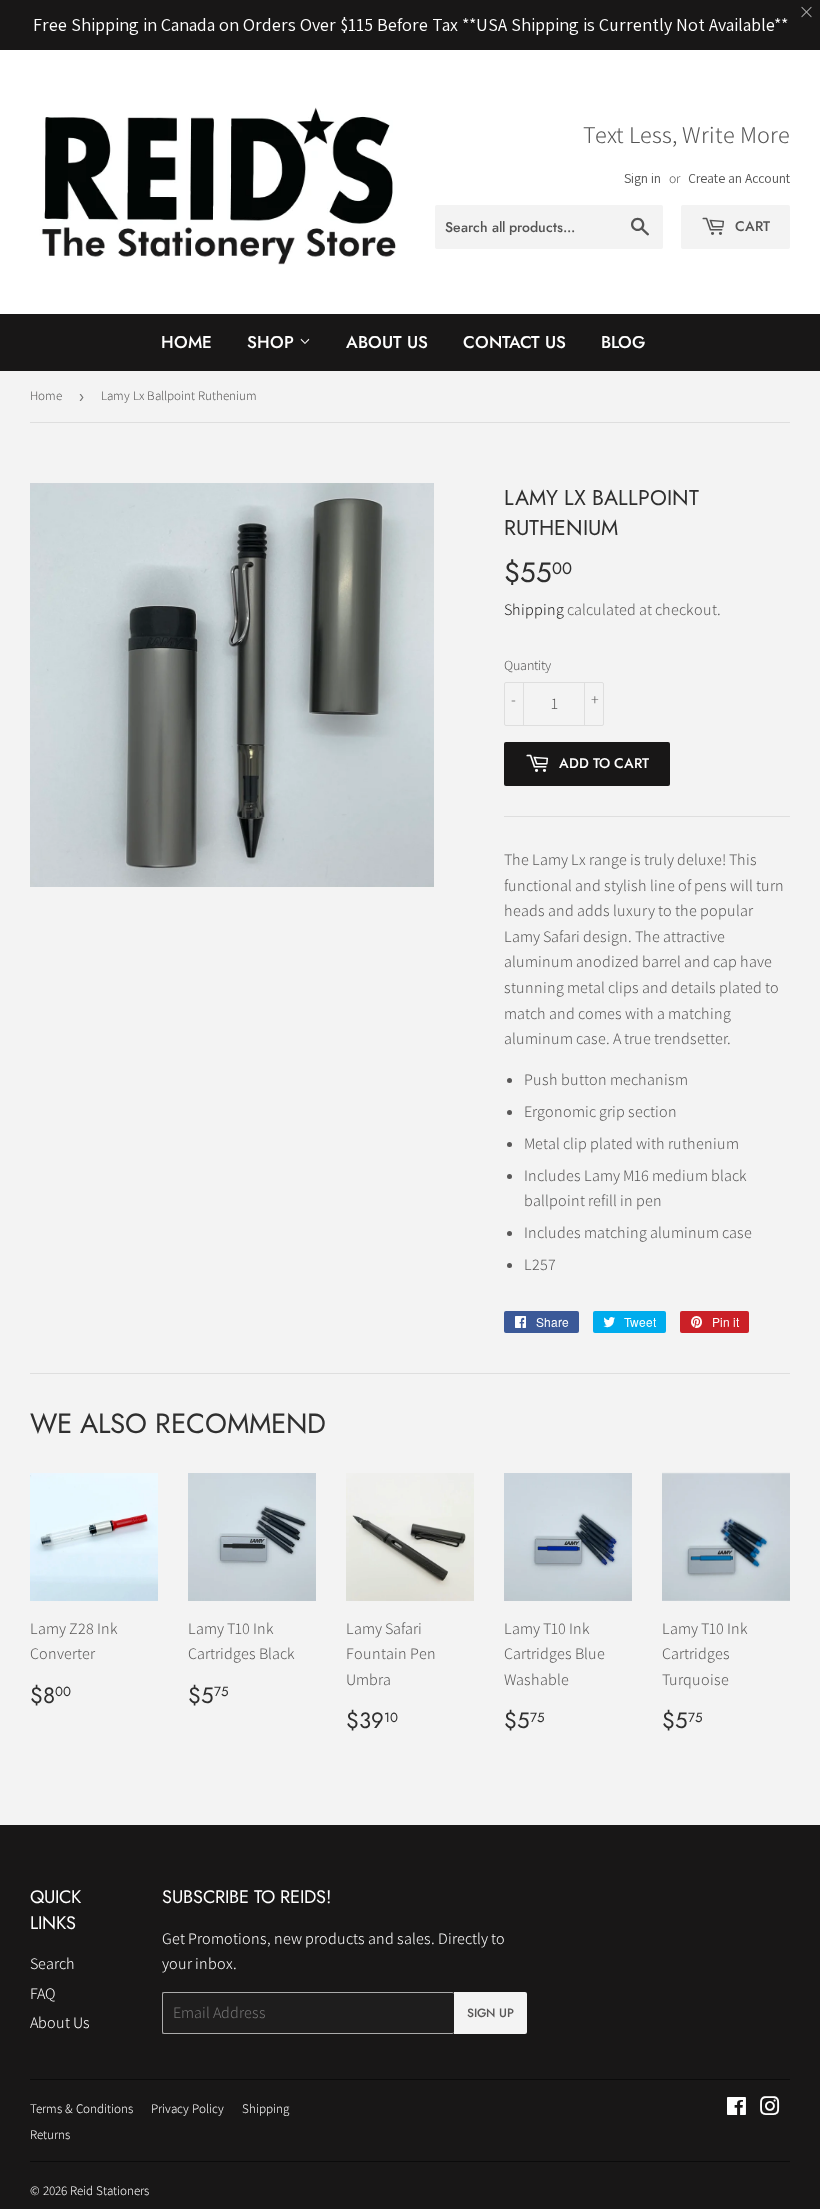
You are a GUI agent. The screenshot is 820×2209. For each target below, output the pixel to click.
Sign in (642, 178)
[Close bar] (807, 12)
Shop (273, 342)
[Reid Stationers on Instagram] (770, 2108)
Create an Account (739, 178)
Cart (750, 226)
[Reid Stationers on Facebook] (736, 2108)
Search (52, 1963)
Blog (623, 342)
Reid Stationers (109, 2190)
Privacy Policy (187, 2108)
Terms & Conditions (81, 2108)
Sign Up (490, 2013)
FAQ (42, 1993)
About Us (387, 342)
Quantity (527, 665)
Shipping (534, 609)
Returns (50, 2134)
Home (186, 342)
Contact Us (514, 342)
